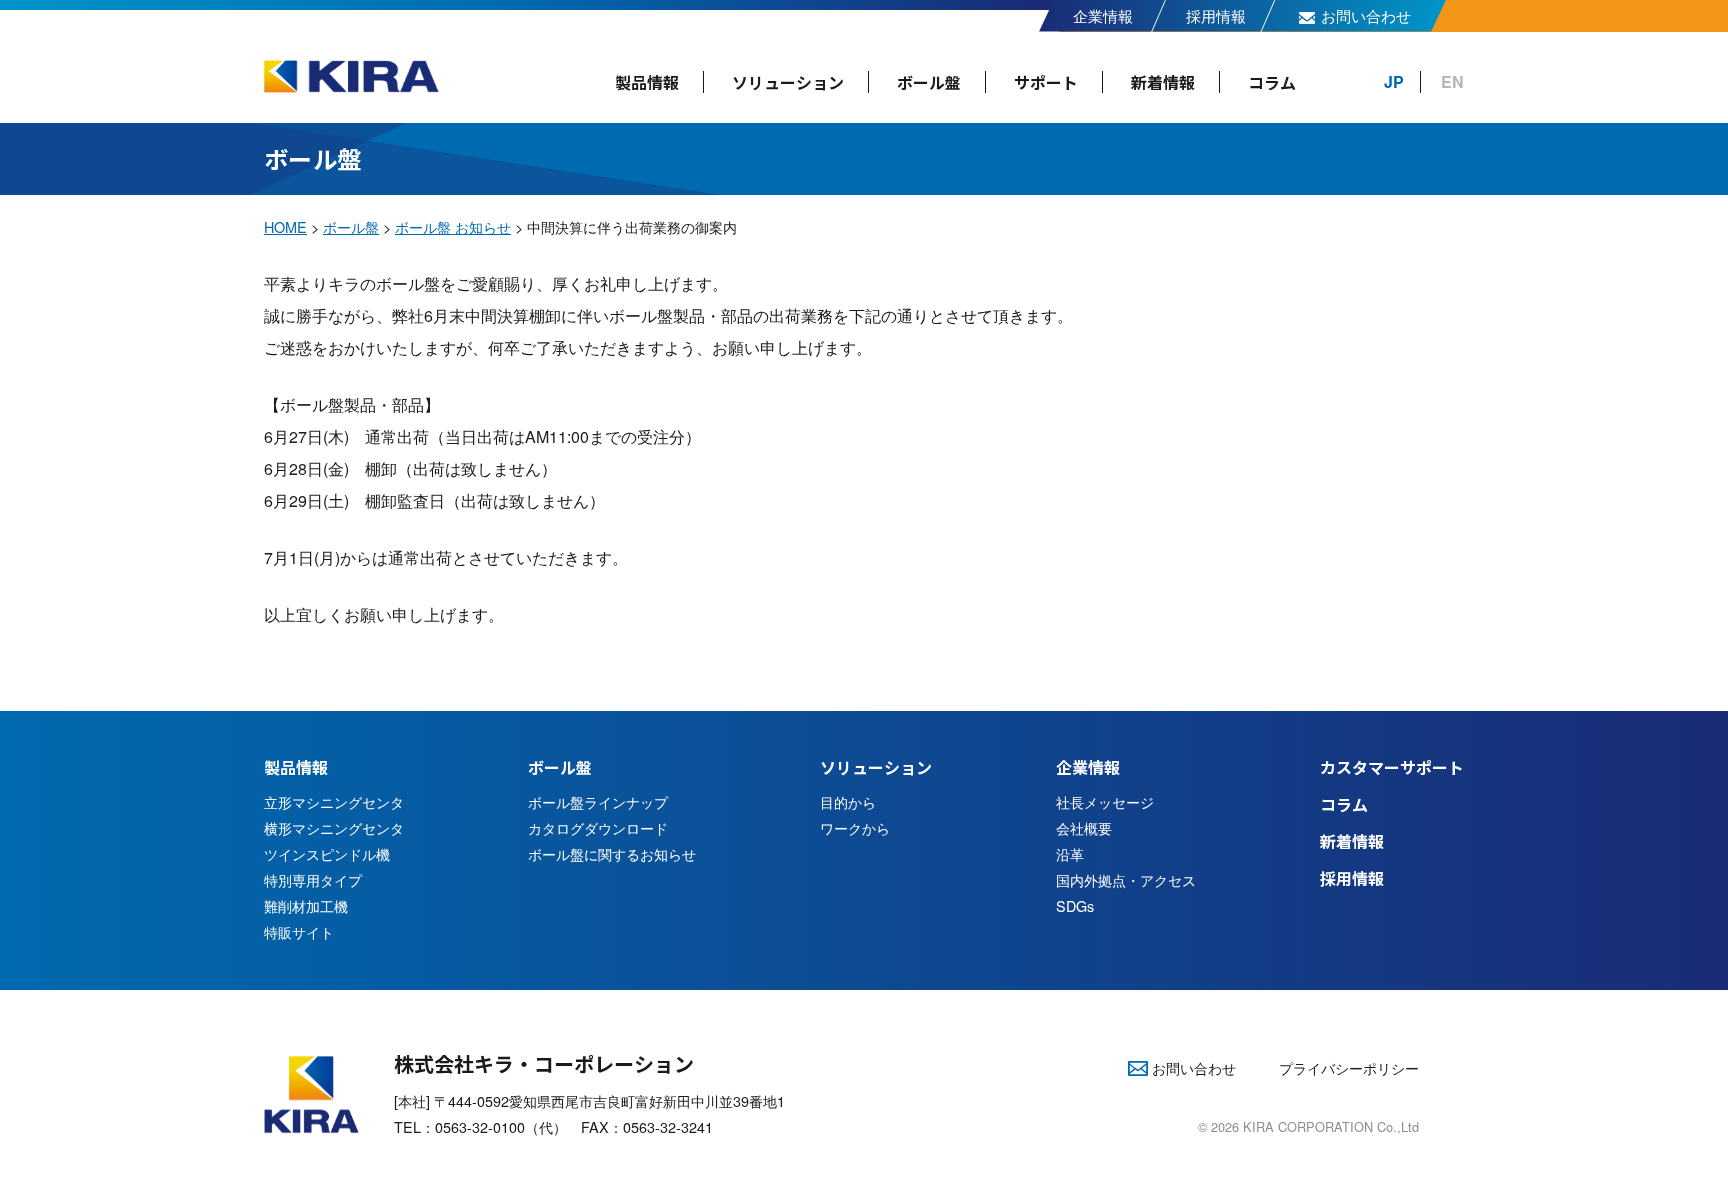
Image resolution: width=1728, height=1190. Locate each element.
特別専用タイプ (313, 879)
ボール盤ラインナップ (598, 801)
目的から (848, 801)
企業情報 (1103, 15)
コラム (1272, 82)
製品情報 (647, 82)
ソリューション (788, 82)
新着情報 (1163, 82)
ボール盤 (929, 82)
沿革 (1070, 853)
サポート (1046, 82)
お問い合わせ (1366, 15)
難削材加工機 (306, 905)
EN (1452, 81)
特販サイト (299, 931)
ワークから (855, 827)
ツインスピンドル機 (327, 853)
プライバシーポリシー (1349, 1067)
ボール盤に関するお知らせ (612, 853)
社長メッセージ (1105, 801)
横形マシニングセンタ (334, 827)
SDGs (1075, 905)
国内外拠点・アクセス (1126, 879)
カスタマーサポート (1392, 767)
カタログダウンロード (598, 827)
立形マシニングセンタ (334, 801)
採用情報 (1216, 15)
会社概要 (1084, 827)
